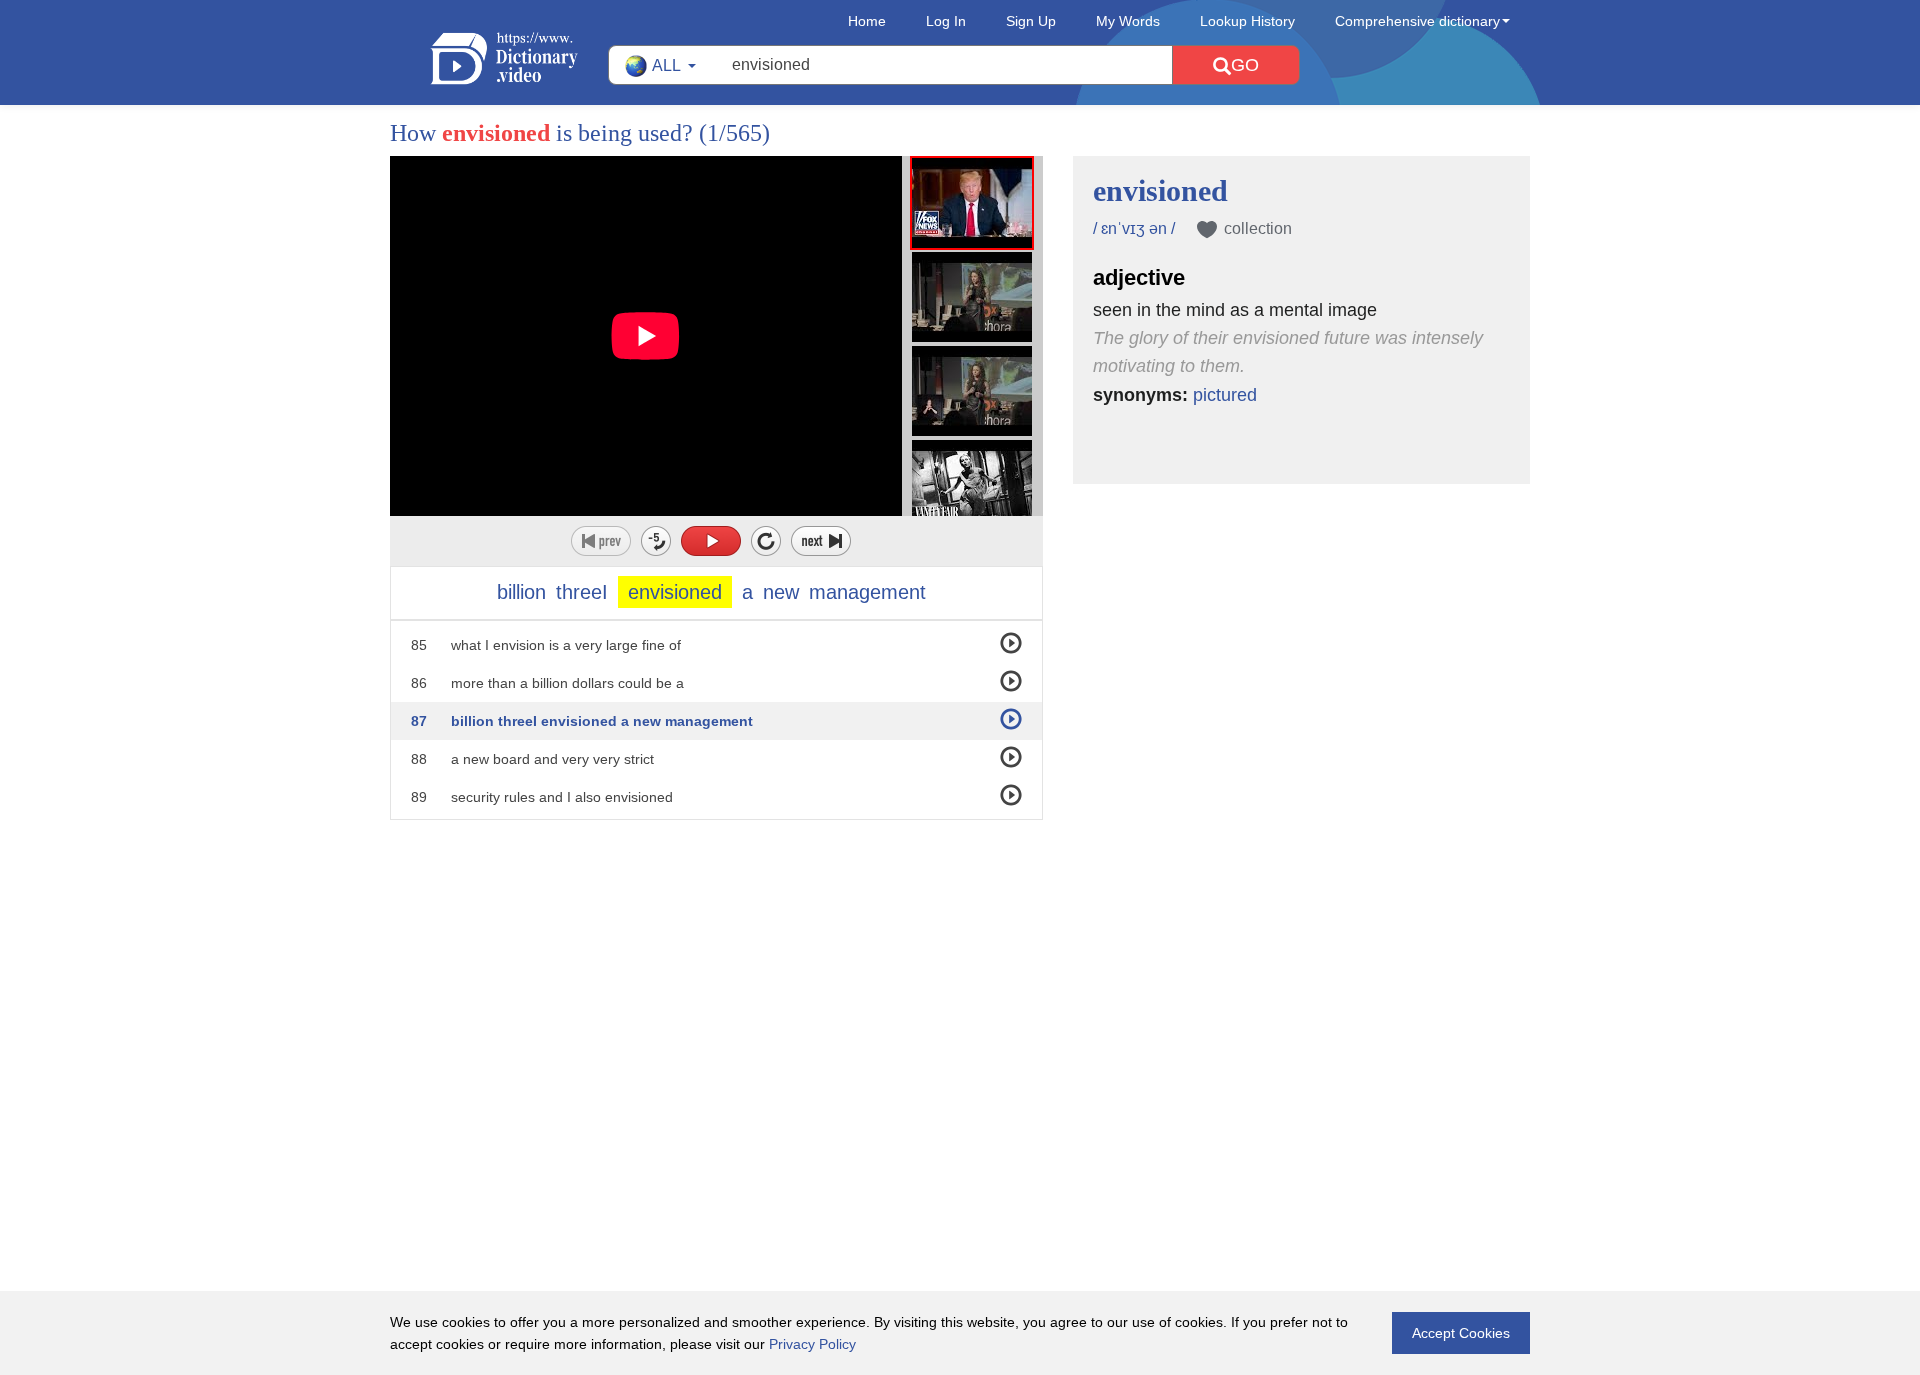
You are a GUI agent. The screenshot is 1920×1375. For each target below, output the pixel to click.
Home (867, 21)
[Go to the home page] (519, 58)
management (867, 592)
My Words (1128, 21)
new (781, 592)
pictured (1225, 395)
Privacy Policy (812, 1344)
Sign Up (1031, 21)
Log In (946, 21)
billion (521, 592)
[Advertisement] (960, 950)
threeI (582, 592)
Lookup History (1247, 21)
